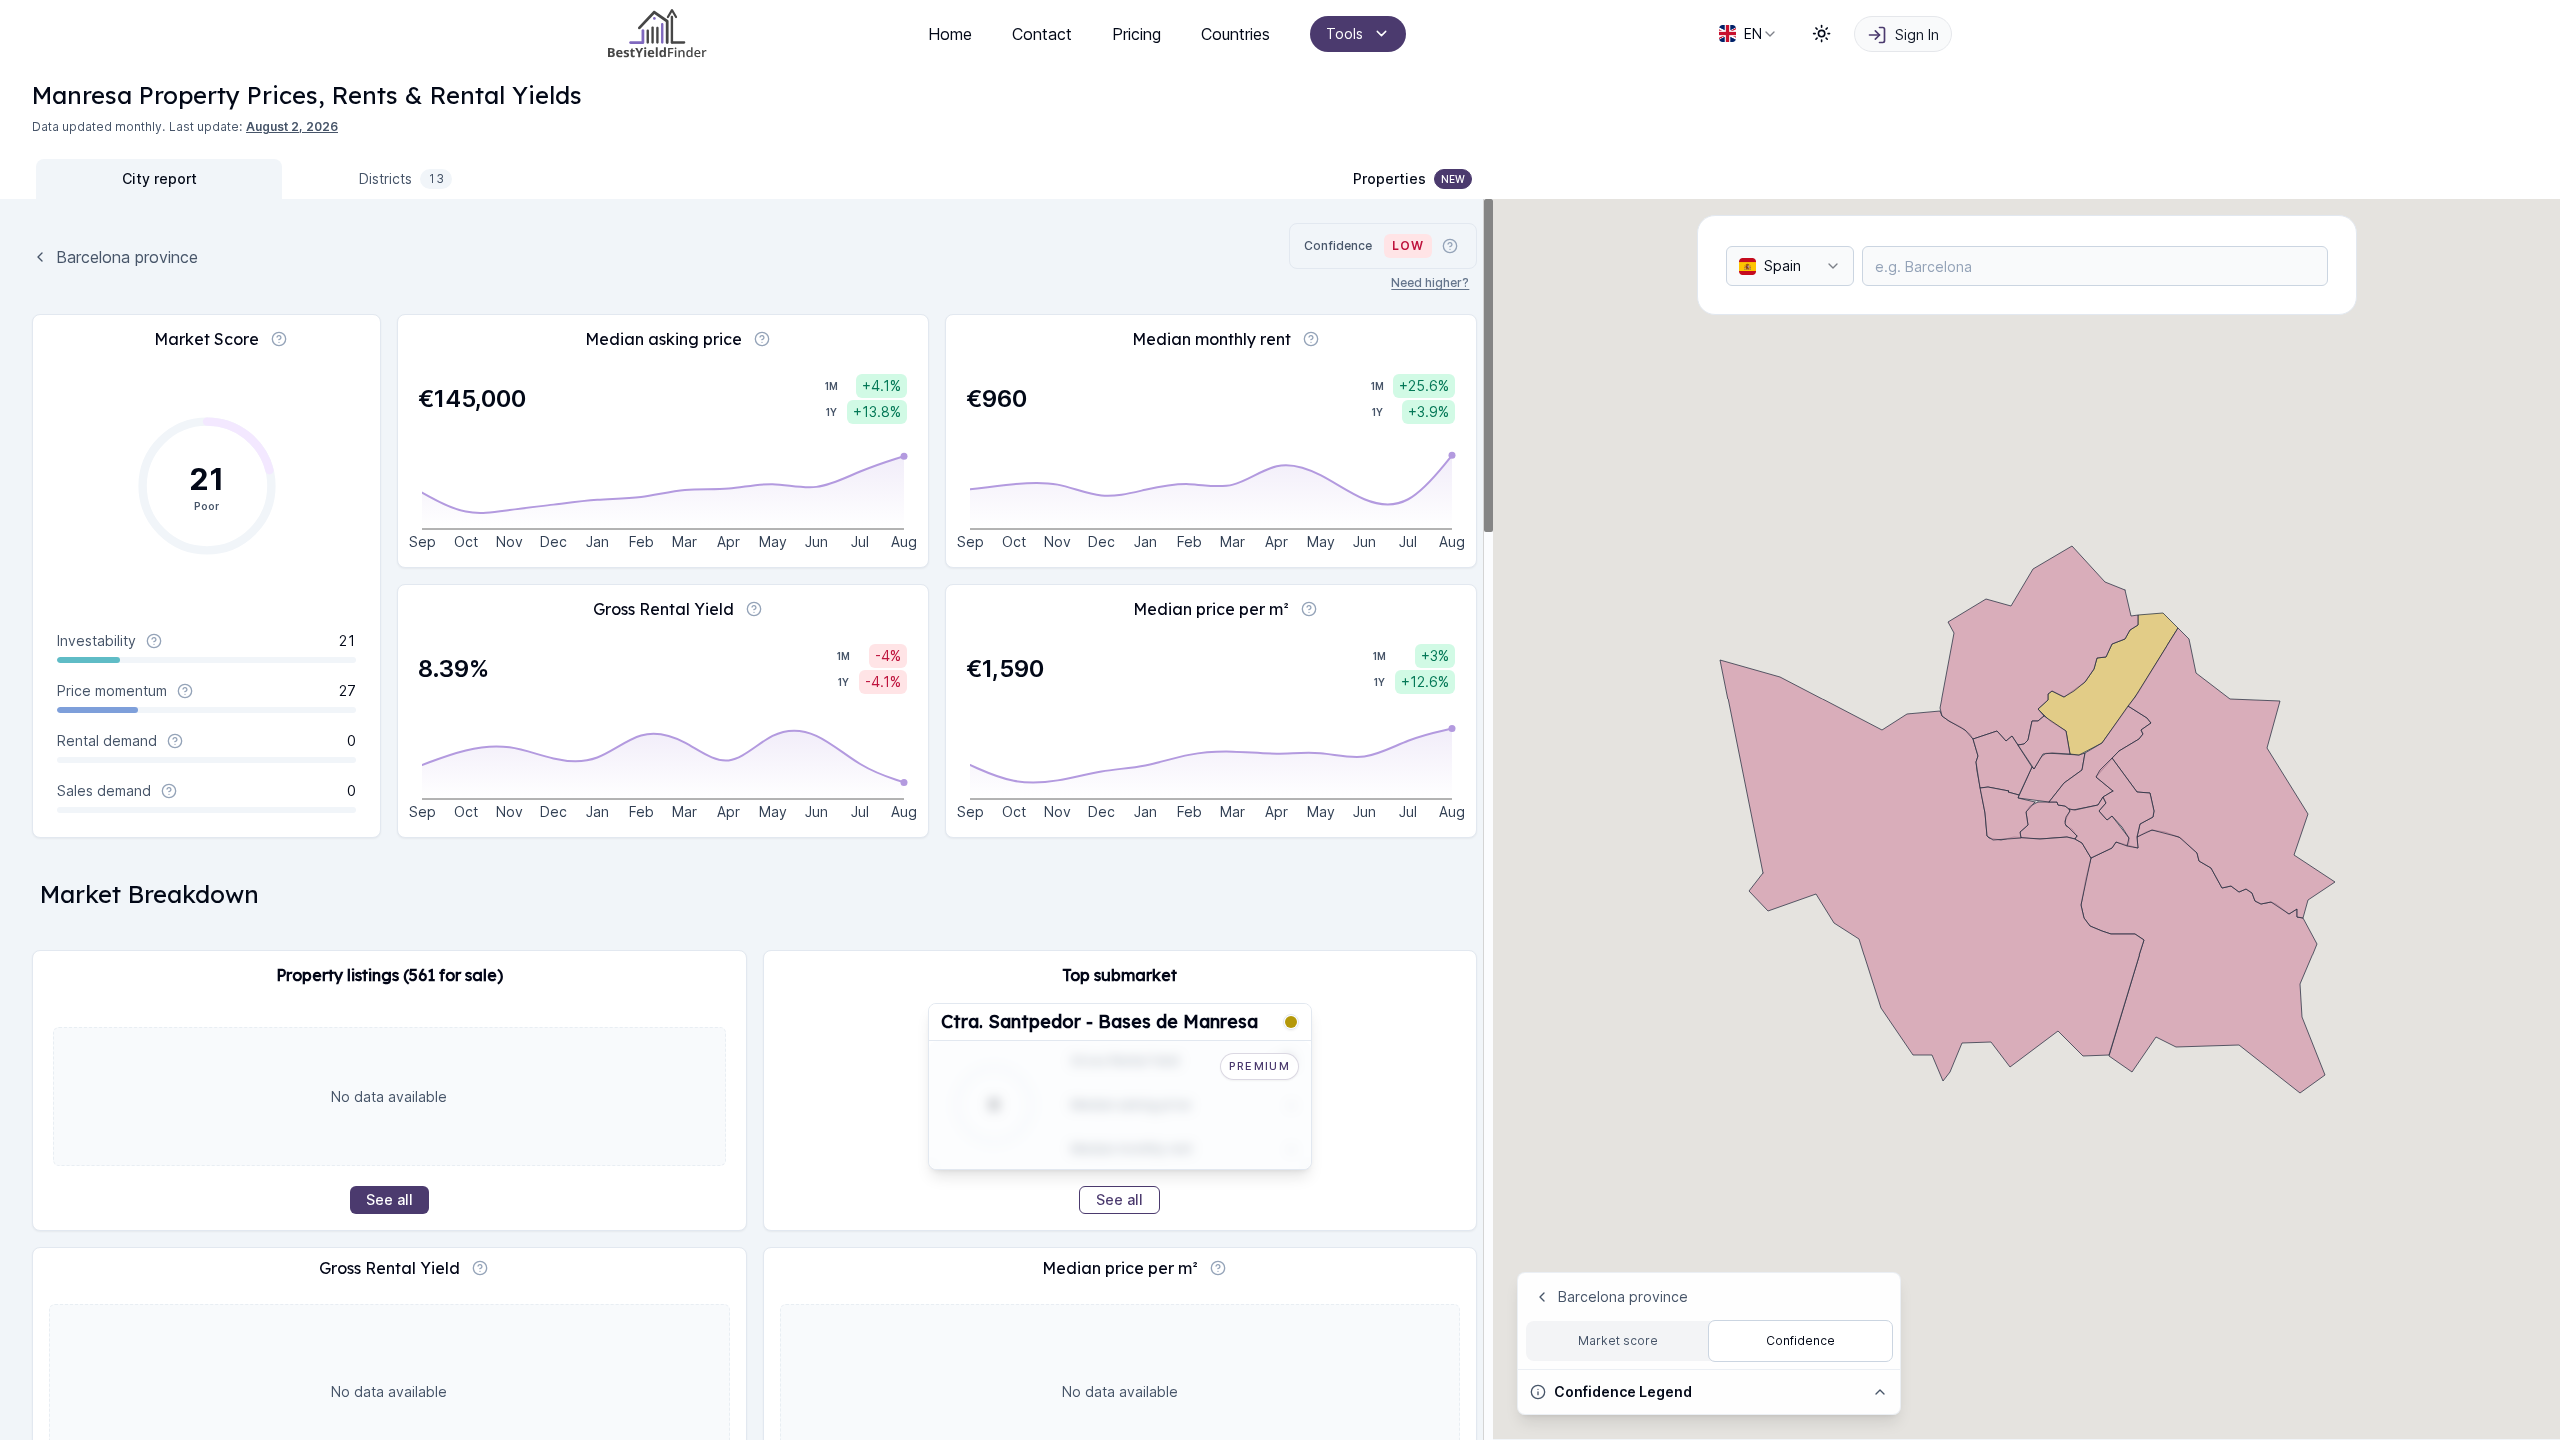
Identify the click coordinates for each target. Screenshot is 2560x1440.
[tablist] (282, 179)
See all (389, 1199)
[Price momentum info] (185, 691)
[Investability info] (154, 641)
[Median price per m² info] (1309, 609)
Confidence (1800, 1340)
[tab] (159, 179)
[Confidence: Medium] (1291, 1022)
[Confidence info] (1450, 246)
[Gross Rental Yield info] (754, 609)
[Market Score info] (279, 339)
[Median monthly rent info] (1311, 339)
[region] (746, 819)
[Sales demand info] (169, 791)
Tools (1344, 33)
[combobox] (1748, 34)
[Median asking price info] (762, 339)
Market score (1618, 1340)
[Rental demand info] (175, 741)
